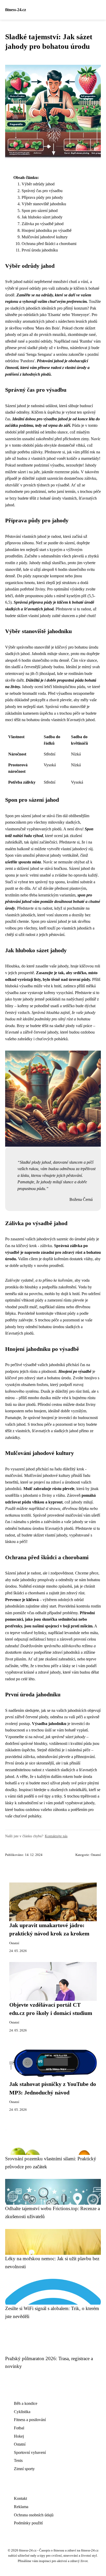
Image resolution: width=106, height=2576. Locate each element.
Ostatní (96, 1855)
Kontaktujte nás (56, 1836)
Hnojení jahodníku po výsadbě (47, 230)
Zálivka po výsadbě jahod (43, 224)
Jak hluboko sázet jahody (42, 217)
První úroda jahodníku (40, 250)
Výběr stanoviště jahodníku (44, 204)
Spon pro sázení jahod (40, 211)
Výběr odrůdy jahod (38, 184)
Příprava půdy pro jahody (42, 197)
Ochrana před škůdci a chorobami (49, 244)
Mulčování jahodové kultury (45, 237)
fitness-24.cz (16, 10)
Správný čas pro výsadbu (42, 191)
